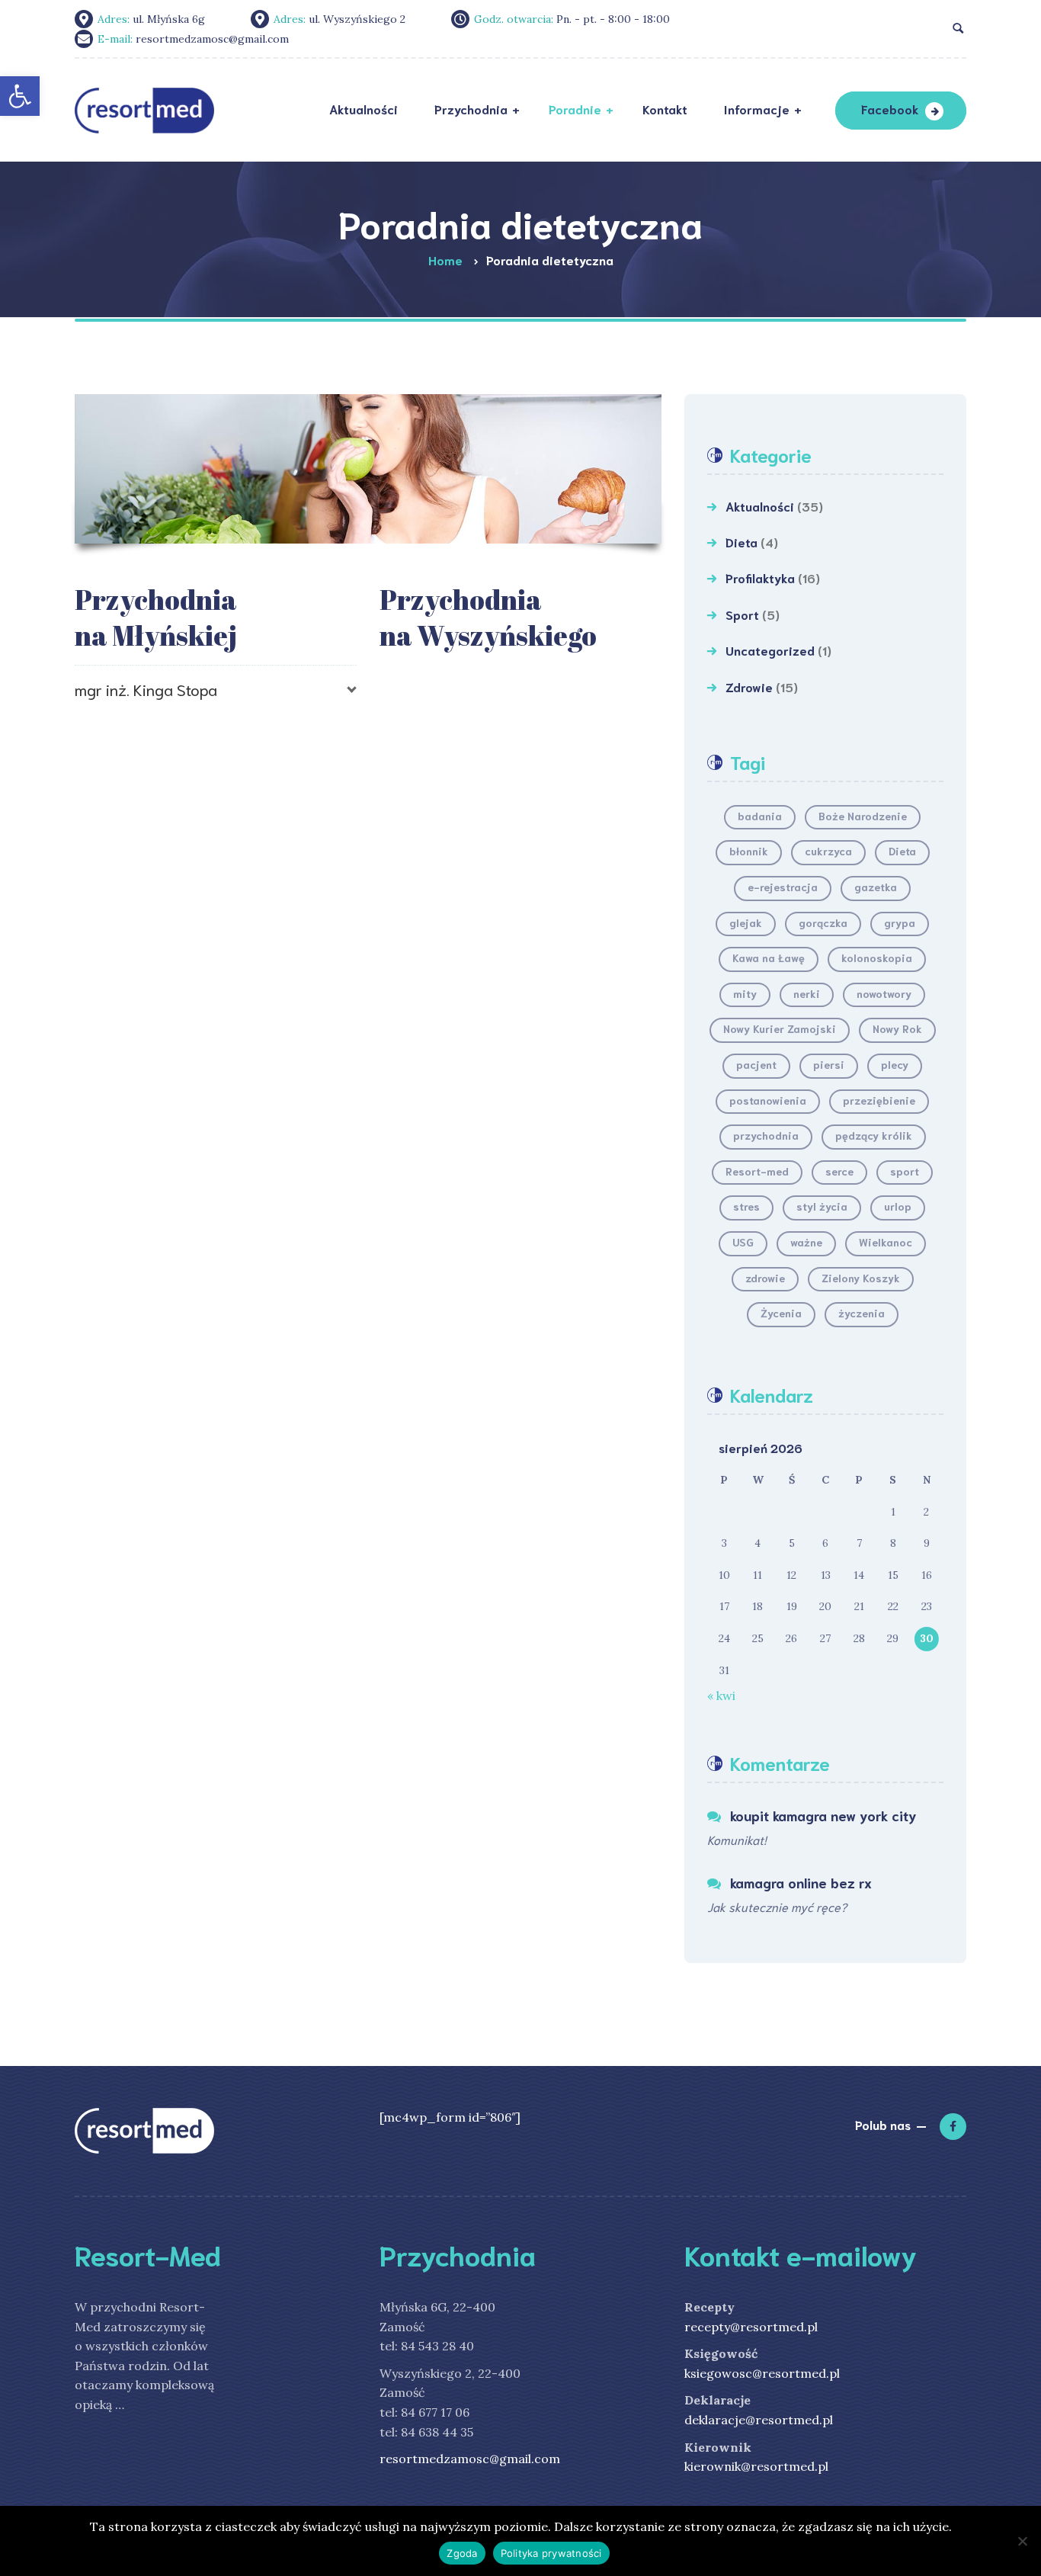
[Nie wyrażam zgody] (1022, 2541)
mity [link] (745, 993)
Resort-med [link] (757, 1171)
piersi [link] (829, 1064)
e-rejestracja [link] (783, 887)
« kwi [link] (721, 1695)
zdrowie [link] (765, 1278)
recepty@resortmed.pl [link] (751, 2327)
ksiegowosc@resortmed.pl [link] (762, 2373)
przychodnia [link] (766, 1135)
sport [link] (905, 1171)
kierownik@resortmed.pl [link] (756, 2466)
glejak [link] (746, 922)
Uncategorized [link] (770, 650)
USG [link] (743, 1242)
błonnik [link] (749, 851)
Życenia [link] (781, 1313)
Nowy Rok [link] (897, 1028)
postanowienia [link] (768, 1100)
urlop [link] (898, 1206)
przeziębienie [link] (879, 1100)
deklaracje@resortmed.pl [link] (759, 2420)
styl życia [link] (822, 1206)
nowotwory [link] (884, 993)
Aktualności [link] (760, 506)
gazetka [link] (876, 887)
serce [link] (839, 1171)
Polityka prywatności (551, 2553)
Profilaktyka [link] (760, 577)
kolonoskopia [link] (877, 958)
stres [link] (746, 1206)
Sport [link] (742, 614)
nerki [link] (807, 993)
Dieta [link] (742, 542)
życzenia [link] (862, 1313)
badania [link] (760, 816)
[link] (20, 96)
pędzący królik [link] (874, 1135)
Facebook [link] (890, 109)
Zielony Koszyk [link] (861, 1278)
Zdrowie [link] (749, 687)
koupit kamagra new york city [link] (823, 1815)
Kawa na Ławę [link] (769, 958)
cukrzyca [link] (828, 851)
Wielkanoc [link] (886, 1242)
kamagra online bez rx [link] (801, 1882)
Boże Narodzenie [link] (863, 816)
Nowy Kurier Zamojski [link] (780, 1028)
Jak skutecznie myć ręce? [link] (777, 1906)
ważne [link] (806, 1242)
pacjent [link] (756, 1064)
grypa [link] (900, 922)
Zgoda (462, 2553)
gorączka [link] (823, 922)
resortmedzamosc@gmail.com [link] (470, 2459)
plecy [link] (895, 1064)
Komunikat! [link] (737, 1839)
